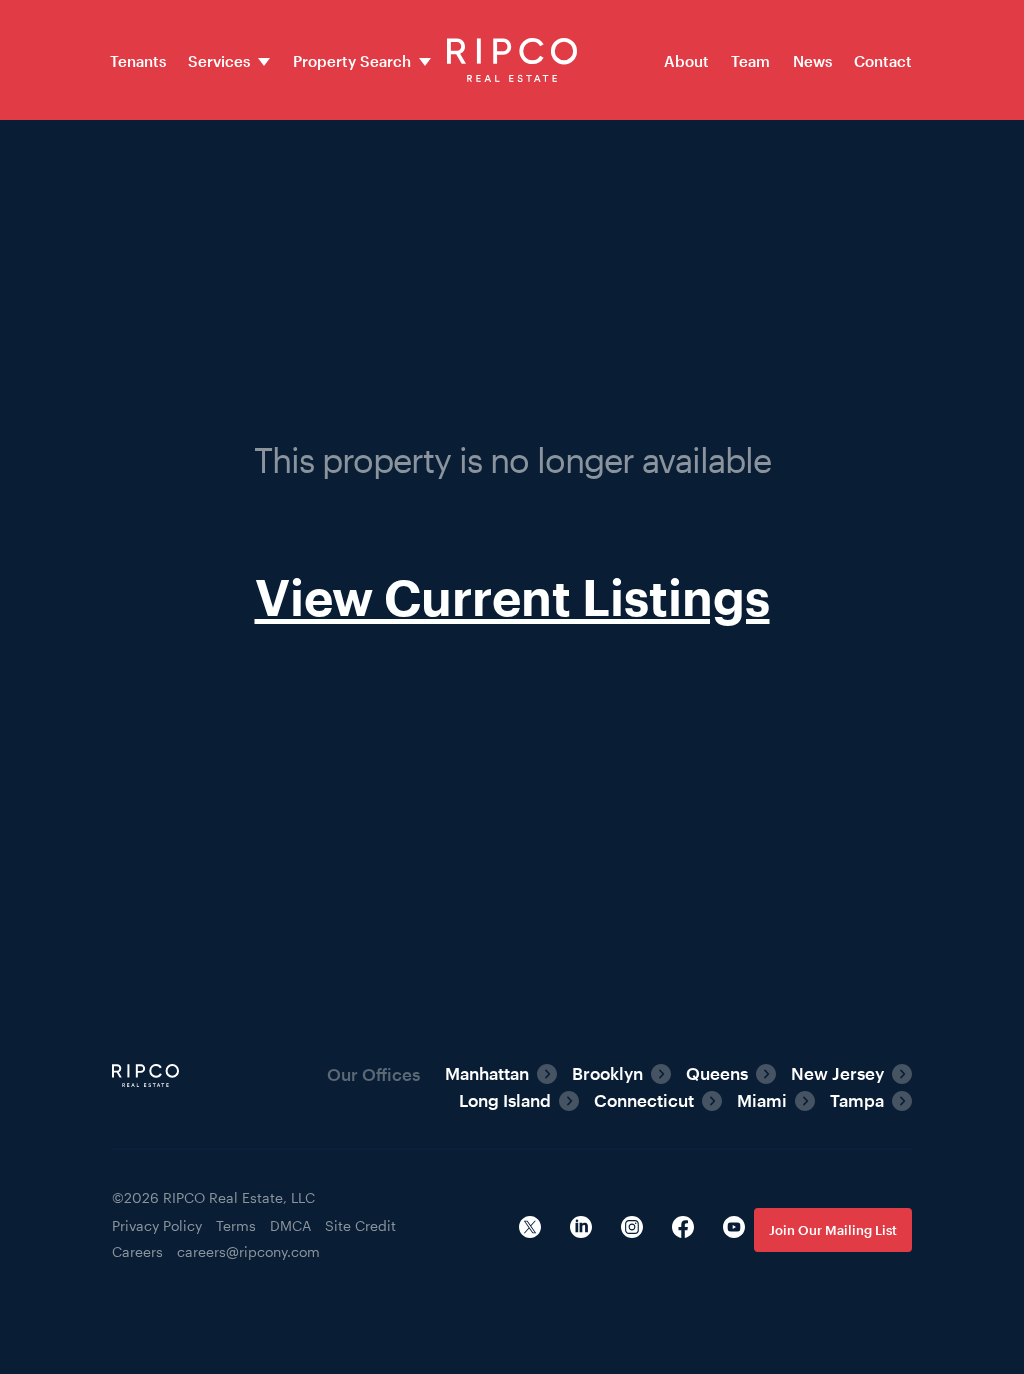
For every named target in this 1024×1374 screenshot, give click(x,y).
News (812, 61)
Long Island (505, 1100)
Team (750, 61)
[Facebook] (683, 1229)
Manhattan (487, 1073)
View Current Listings (512, 596)
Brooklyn (607, 1073)
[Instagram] (632, 1229)
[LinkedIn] (581, 1229)
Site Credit (360, 1225)
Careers (137, 1251)
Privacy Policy (157, 1225)
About (686, 61)
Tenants (138, 61)
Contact (883, 61)
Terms (236, 1225)
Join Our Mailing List (833, 1230)
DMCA (290, 1225)
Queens (717, 1073)
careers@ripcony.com (248, 1251)
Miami (762, 1100)
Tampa (857, 1100)
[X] (530, 1229)
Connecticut (644, 1100)
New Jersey (837, 1073)
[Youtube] (734, 1229)
